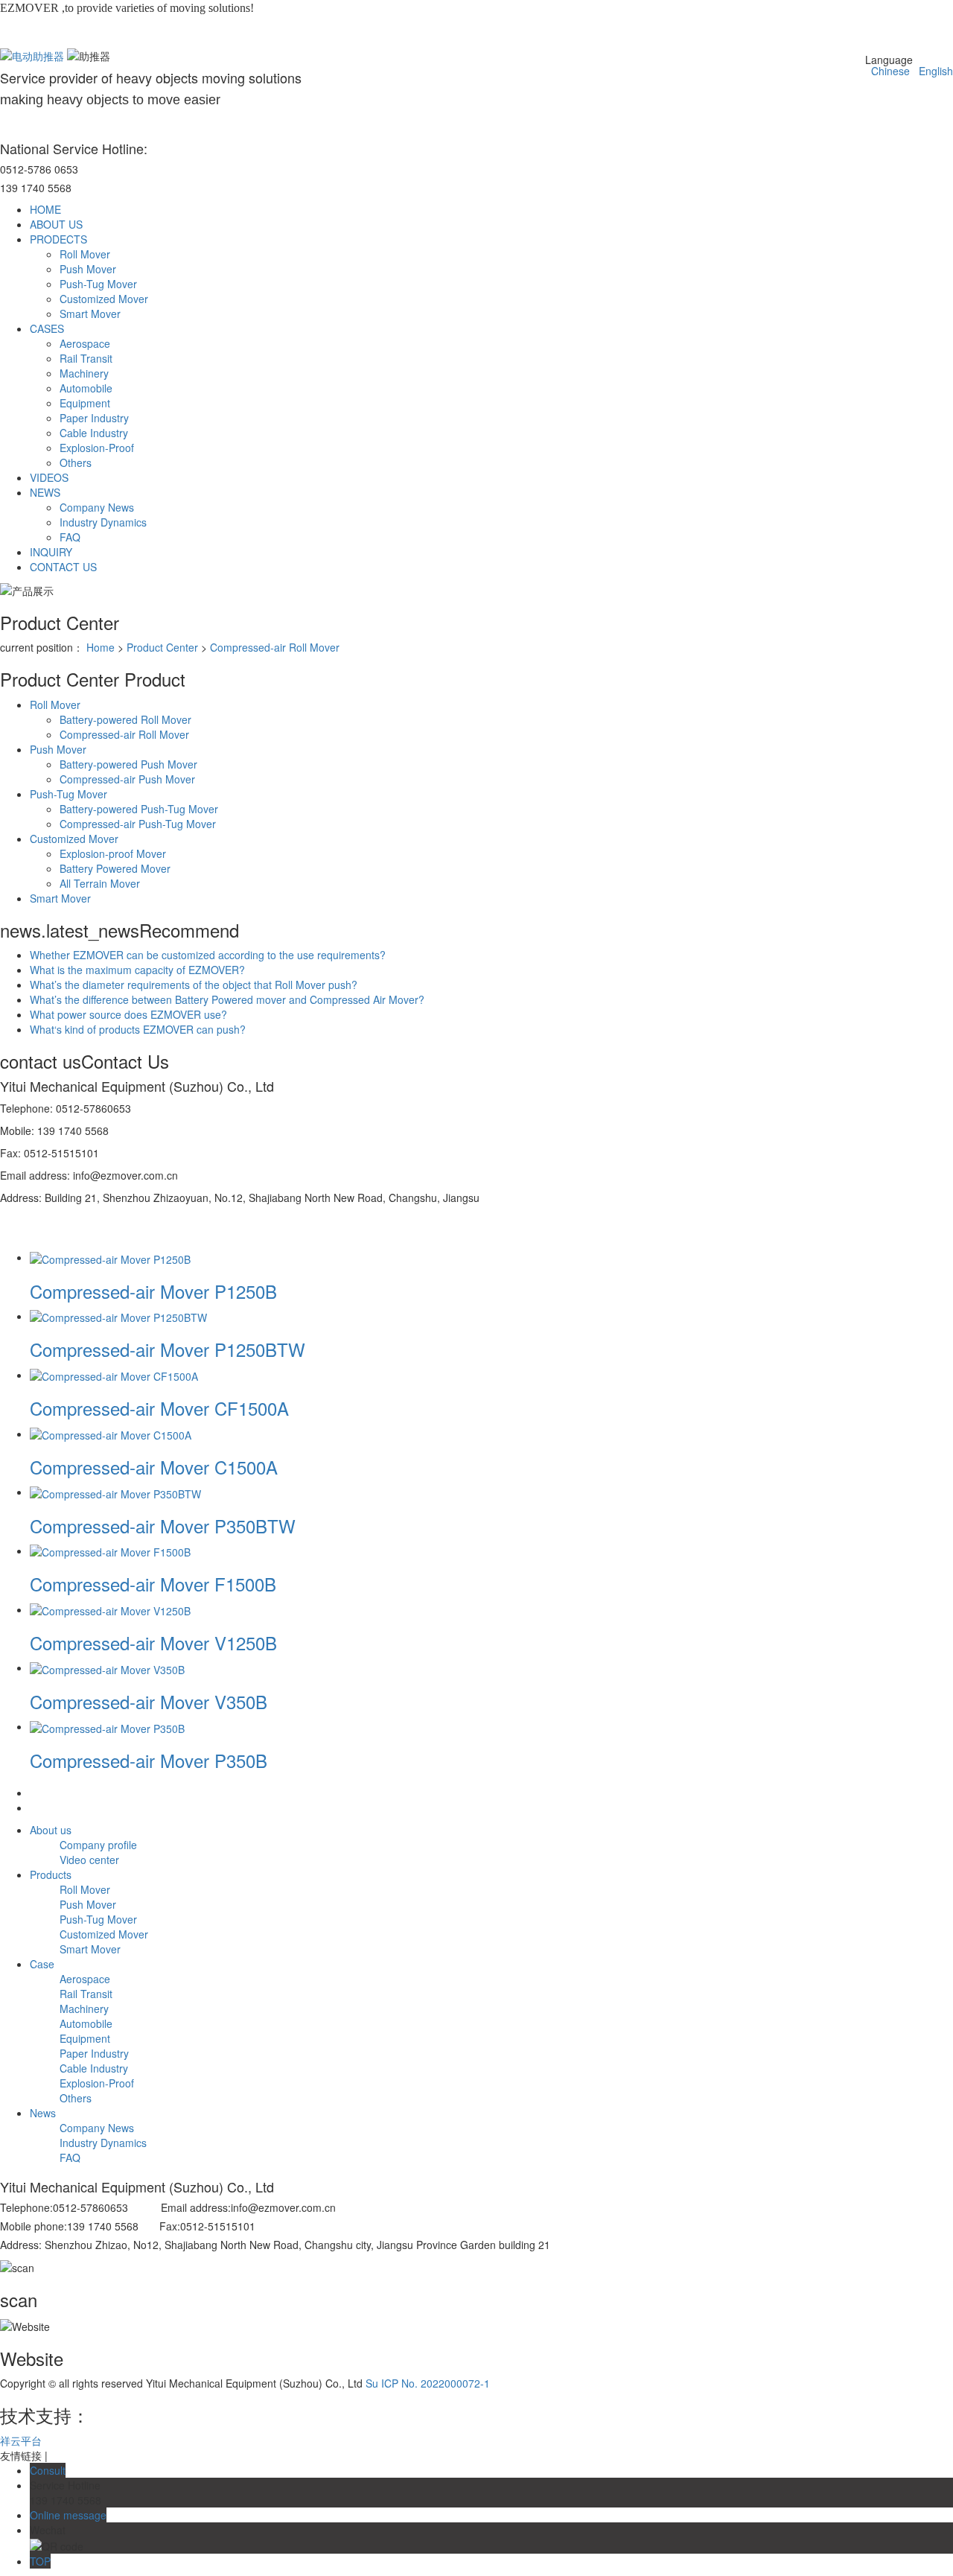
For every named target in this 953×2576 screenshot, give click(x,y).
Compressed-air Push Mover (127, 779)
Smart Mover (90, 314)
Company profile (98, 1845)
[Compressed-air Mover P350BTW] (115, 1492)
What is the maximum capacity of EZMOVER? (137, 970)
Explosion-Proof (97, 448)
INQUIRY (51, 552)
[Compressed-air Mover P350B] (107, 1726)
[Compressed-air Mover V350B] (107, 1667)
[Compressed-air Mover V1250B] (110, 1609)
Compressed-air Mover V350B (149, 1701)
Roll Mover (85, 254)
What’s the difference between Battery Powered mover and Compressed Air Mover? (227, 999)
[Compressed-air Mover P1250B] (110, 1257)
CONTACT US (63, 567)
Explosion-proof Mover (113, 853)
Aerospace (85, 343)
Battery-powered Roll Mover (125, 719)
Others (76, 462)
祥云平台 (21, 2440)
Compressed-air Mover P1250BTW (168, 1349)
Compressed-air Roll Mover (275, 647)
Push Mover (88, 269)
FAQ (70, 537)
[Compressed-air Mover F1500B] (110, 1551)
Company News (97, 507)
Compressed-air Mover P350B (149, 1760)
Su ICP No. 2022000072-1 (428, 2383)
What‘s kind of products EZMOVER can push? (138, 1029)
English (933, 71)
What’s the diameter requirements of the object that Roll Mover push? (194, 985)
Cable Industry (94, 433)
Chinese (887, 71)
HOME (45, 209)
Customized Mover (104, 299)
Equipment (85, 403)
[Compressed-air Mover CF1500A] (114, 1375)
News (43, 2113)
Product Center (162, 647)
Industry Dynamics (103, 522)
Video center (89, 1860)
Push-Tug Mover (98, 284)
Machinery (84, 373)
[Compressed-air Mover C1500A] (111, 1434)
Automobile (86, 388)
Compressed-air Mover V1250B (153, 1642)
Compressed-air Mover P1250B (153, 1291)
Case (42, 1964)
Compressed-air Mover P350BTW (163, 1526)
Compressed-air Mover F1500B (153, 1584)
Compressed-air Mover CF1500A (159, 1408)
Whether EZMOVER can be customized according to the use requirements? (208, 955)
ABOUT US (56, 224)
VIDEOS (49, 477)
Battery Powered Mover (115, 868)
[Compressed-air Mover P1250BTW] (118, 1316)
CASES (47, 328)
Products (51, 1874)
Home (101, 647)
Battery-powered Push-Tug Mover (139, 809)
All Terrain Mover (100, 883)
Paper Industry (94, 418)
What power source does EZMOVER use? (128, 1014)
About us (51, 1830)
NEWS (45, 492)
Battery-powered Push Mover (128, 764)
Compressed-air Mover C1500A (154, 1467)
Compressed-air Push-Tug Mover (138, 824)
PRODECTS (58, 239)
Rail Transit (86, 358)
